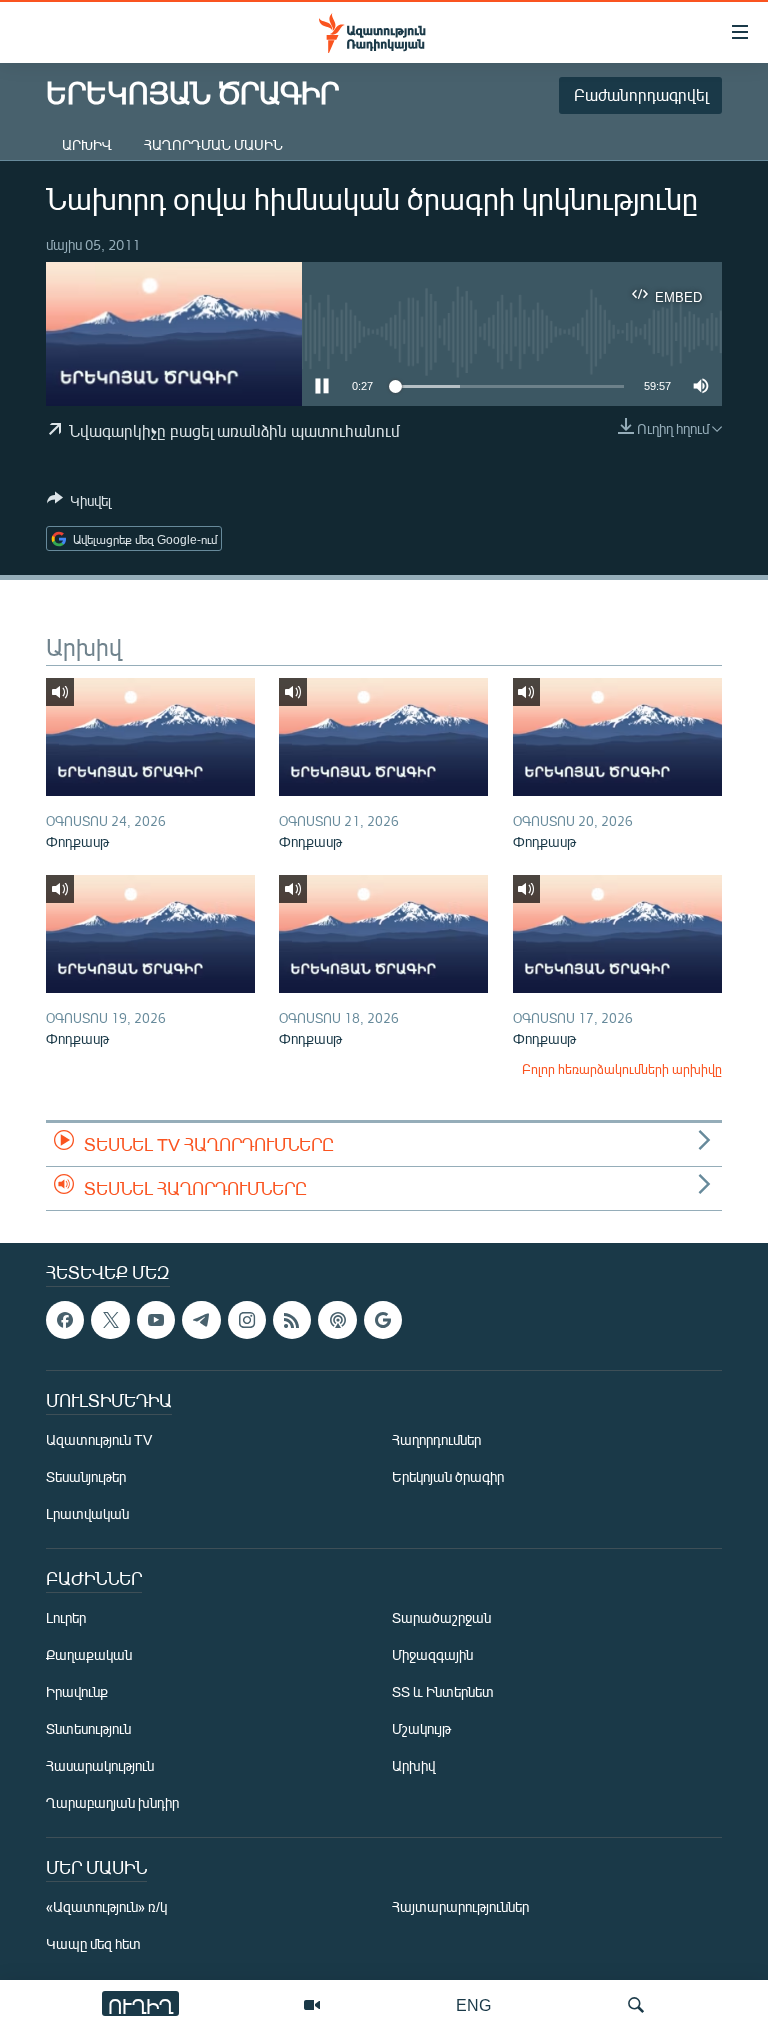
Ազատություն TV (99, 1439)
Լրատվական (87, 1513)
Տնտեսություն (88, 1728)
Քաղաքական (89, 1654)
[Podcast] (337, 1320)
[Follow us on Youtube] (156, 1320)
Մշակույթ (421, 1728)
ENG (473, 2004)
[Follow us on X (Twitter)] (110, 1320)
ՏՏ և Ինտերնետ (443, 1691)
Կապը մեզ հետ (93, 1943)
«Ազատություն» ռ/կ (106, 1906)
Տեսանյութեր (86, 1476)
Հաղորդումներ (436, 1439)
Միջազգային (432, 1654)
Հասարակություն (100, 1765)
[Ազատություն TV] (312, 2005)
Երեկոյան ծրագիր (448, 1476)
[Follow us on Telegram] (201, 1320)
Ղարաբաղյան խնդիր (112, 1802)
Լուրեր (66, 1617)
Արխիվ (87, 144)
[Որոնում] (636, 2005)
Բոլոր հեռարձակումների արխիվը (622, 1069)
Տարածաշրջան (441, 1617)
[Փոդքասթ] (150, 737)
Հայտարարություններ (460, 1906)
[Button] (79, 504)
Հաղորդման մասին (213, 144)
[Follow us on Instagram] (247, 1320)
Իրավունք (77, 1691)
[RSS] (292, 1320)
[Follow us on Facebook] (65, 1320)
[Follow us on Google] (383, 1320)
